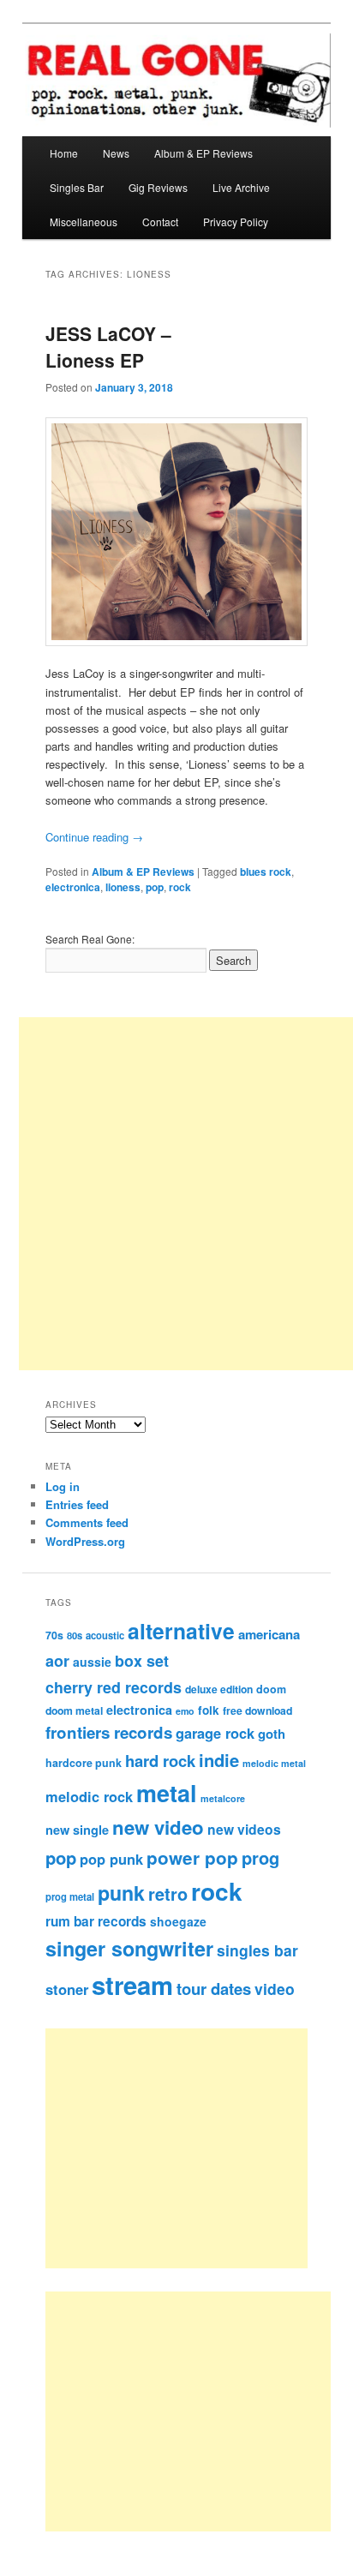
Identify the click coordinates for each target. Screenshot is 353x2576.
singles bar (257, 1950)
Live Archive (241, 187)
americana (269, 1634)
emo (185, 1711)
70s (54, 1635)
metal (167, 1793)
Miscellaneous (84, 222)
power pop (192, 1857)
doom (271, 1689)
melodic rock (89, 1796)
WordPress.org (85, 1541)
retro (168, 1894)
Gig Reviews (158, 187)
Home (64, 153)
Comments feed (87, 1522)
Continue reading (94, 837)
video (275, 1989)
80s (75, 1635)
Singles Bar (77, 187)
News (116, 153)
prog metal (70, 1896)
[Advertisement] (195, 2148)
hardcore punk (84, 1763)
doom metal (74, 1710)
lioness (123, 887)
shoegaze (178, 1921)
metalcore (223, 1798)
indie (219, 1760)
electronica (73, 887)
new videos (244, 1829)
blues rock (266, 872)
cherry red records (114, 1687)
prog (260, 1857)
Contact (160, 222)
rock (180, 887)
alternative (181, 1631)
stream (132, 1985)
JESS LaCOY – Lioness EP (108, 347)
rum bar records (96, 1921)
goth (272, 1734)
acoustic (105, 1635)
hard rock (160, 1761)
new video (158, 1827)
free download (257, 1710)
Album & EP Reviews (203, 153)
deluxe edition (219, 1689)
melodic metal (274, 1763)
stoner (67, 1989)
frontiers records (109, 1732)
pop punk (111, 1859)
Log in (63, 1486)
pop (155, 887)
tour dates (214, 1989)
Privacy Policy (236, 222)
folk (209, 1710)
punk (121, 1893)
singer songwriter (129, 1948)
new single (77, 1830)
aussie (92, 1662)
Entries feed (77, 1504)
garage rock (215, 1733)
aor (57, 1661)
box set (142, 1660)
